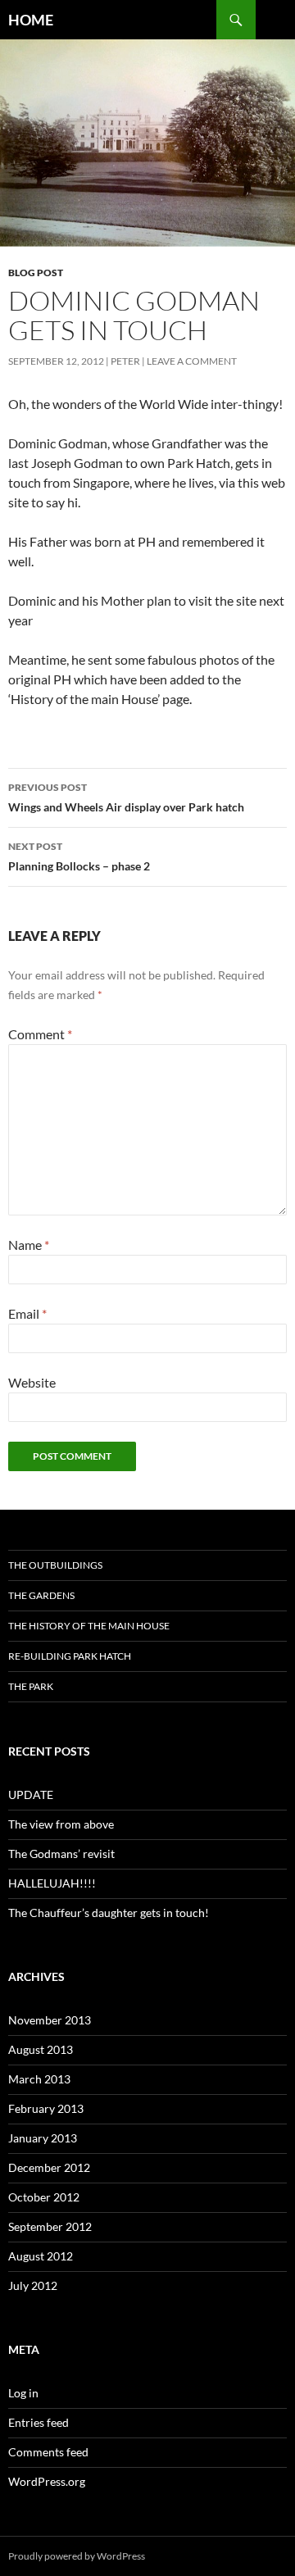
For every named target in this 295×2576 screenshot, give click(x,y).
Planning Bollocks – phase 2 (79, 856)
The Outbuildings (55, 1565)
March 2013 (39, 2079)
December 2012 (49, 2167)
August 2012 (41, 2256)
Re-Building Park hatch (70, 1656)
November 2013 (50, 2020)
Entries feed (39, 2422)
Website (32, 1382)
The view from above (61, 1824)
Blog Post (36, 273)
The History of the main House (89, 1626)
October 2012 (44, 2197)
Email (27, 1313)
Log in (23, 2393)
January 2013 (43, 2138)
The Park (31, 1686)
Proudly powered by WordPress (77, 2556)
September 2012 (50, 2226)
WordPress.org (47, 2481)
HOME (31, 20)
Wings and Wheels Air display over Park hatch (126, 797)
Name (29, 1245)
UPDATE (31, 1795)
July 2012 (33, 2285)
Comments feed (48, 2452)
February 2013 (46, 2108)
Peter (125, 361)
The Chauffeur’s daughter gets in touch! (109, 1913)
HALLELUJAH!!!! (52, 1883)
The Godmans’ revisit (61, 1854)
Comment (40, 1034)
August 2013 (41, 2049)
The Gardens (41, 1595)
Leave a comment (192, 361)
